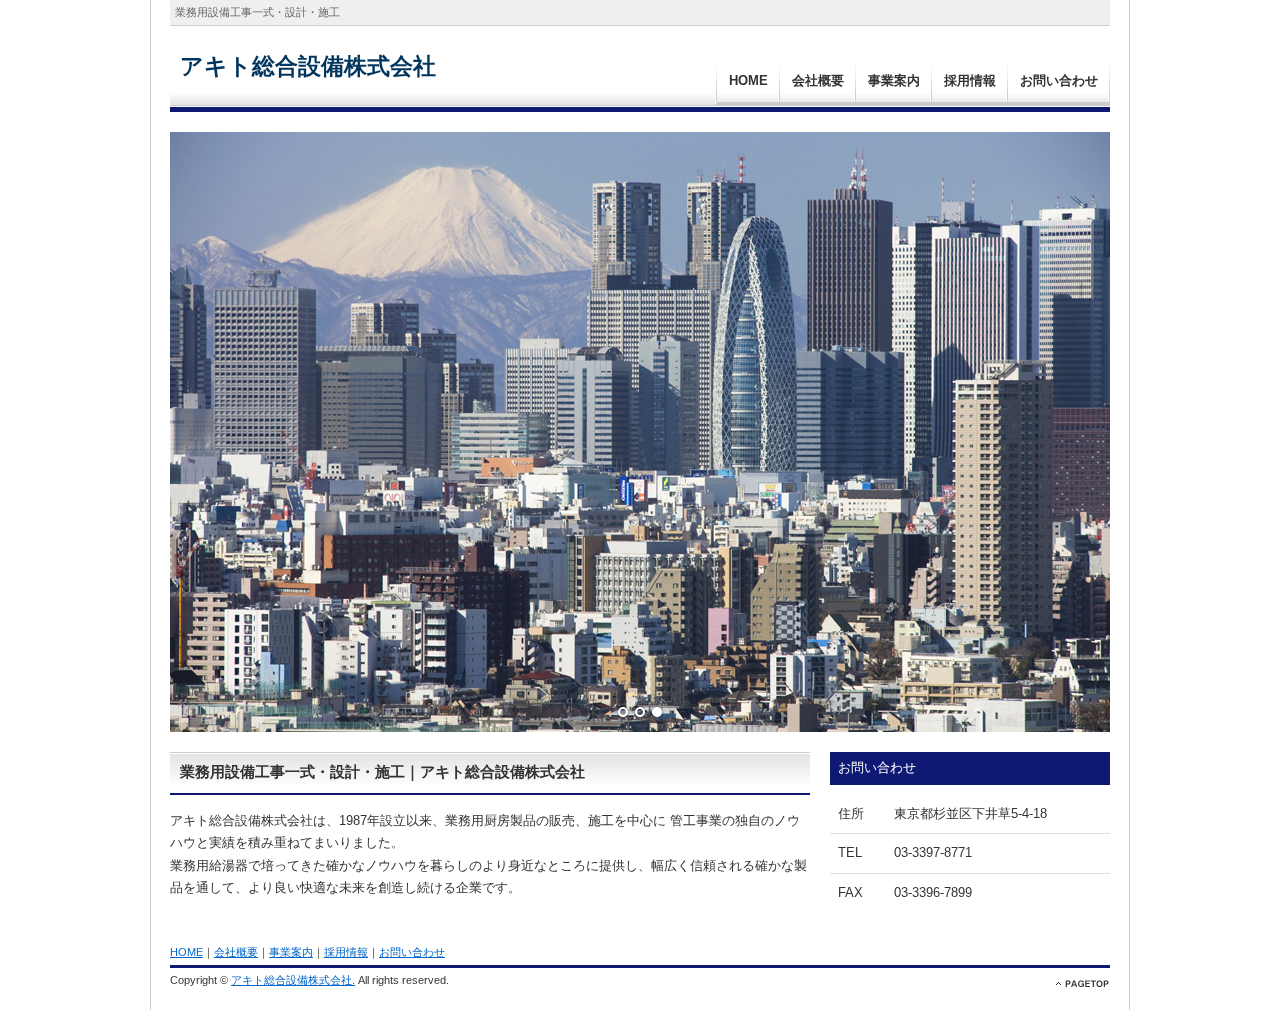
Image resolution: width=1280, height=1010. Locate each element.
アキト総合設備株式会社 (308, 66)
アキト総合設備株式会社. (293, 980)
